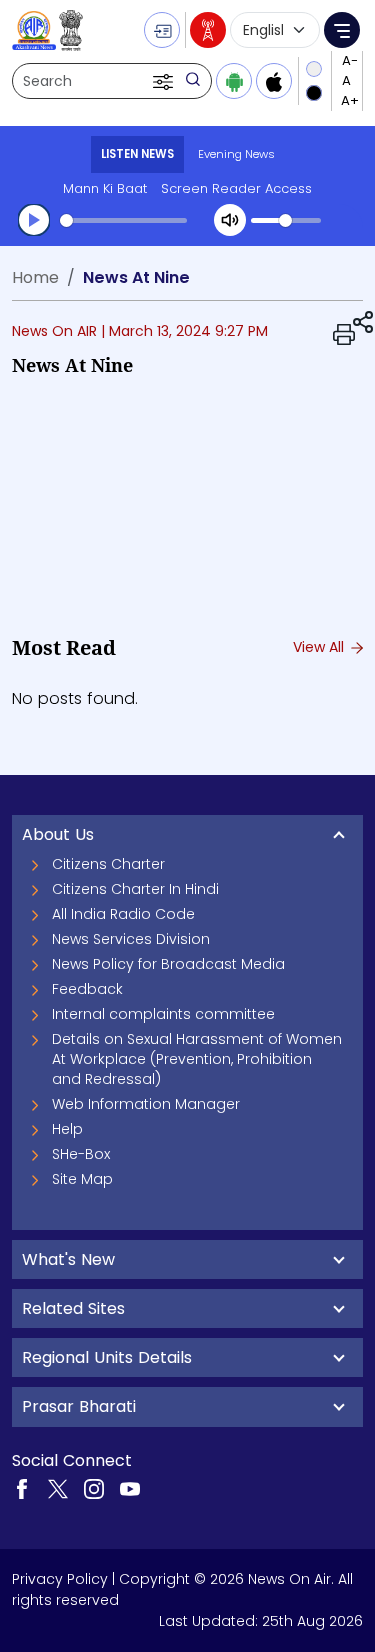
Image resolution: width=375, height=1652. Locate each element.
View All (320, 647)
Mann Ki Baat (105, 188)
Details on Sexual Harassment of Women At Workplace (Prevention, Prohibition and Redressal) (197, 1059)
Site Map (82, 1179)
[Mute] (230, 220)
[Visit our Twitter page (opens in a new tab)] (58, 1488)
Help (67, 1129)
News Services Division (131, 939)
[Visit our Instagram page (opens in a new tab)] (94, 1488)
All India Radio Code (123, 914)
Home (35, 277)
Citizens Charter (108, 864)
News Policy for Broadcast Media (168, 964)
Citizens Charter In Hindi (135, 889)
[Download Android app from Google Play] (234, 81)
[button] (165, 81)
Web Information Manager (146, 1104)
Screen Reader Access (236, 188)
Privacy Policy (60, 1579)
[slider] (123, 220)
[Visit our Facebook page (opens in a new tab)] (22, 1488)
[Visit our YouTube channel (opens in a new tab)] (130, 1488)
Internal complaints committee (163, 1014)
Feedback (87, 989)
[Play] (34, 220)
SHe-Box (81, 1154)
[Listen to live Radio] (208, 30)
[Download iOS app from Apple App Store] (274, 81)
